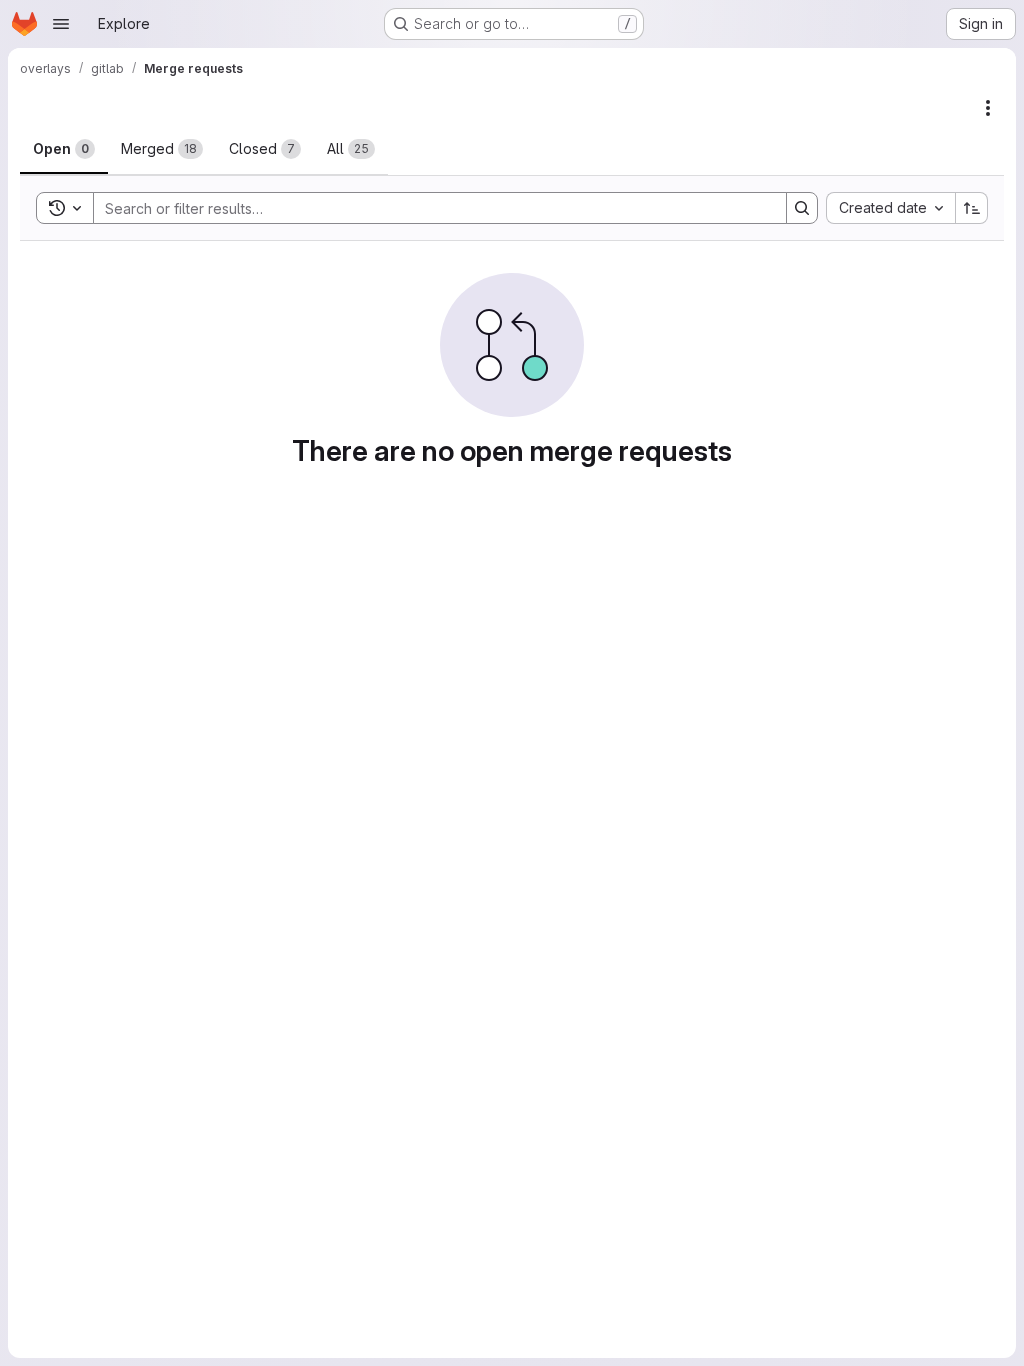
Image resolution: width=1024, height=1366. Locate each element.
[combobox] (890, 208)
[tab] (64, 149)
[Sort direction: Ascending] (972, 208)
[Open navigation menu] (61, 24)
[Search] (802, 208)
